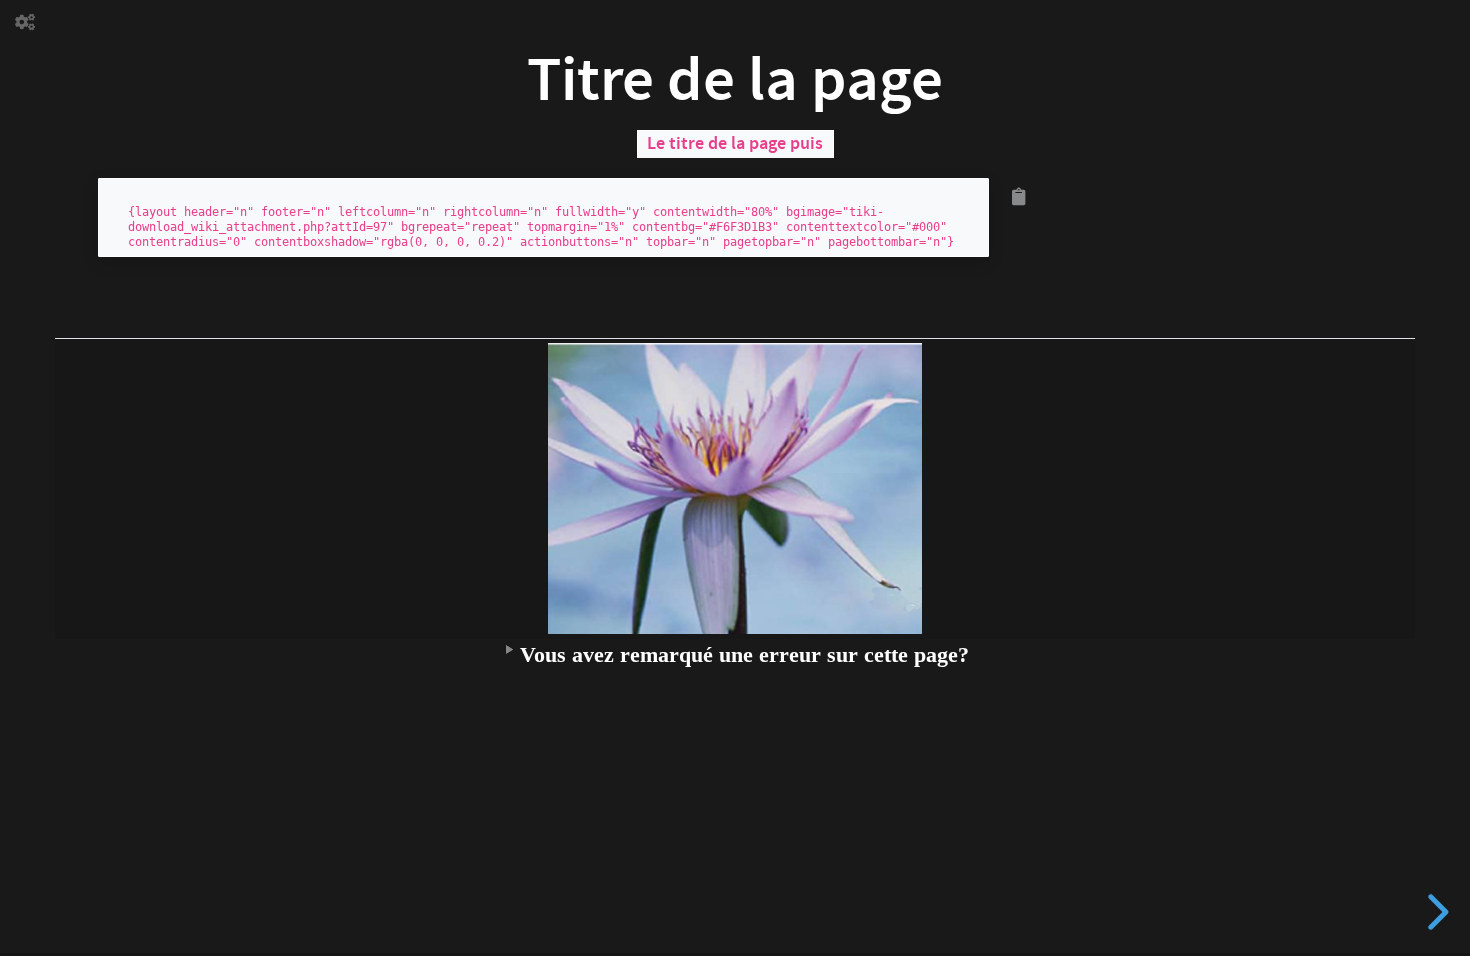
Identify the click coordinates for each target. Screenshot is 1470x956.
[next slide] (1435, 912)
